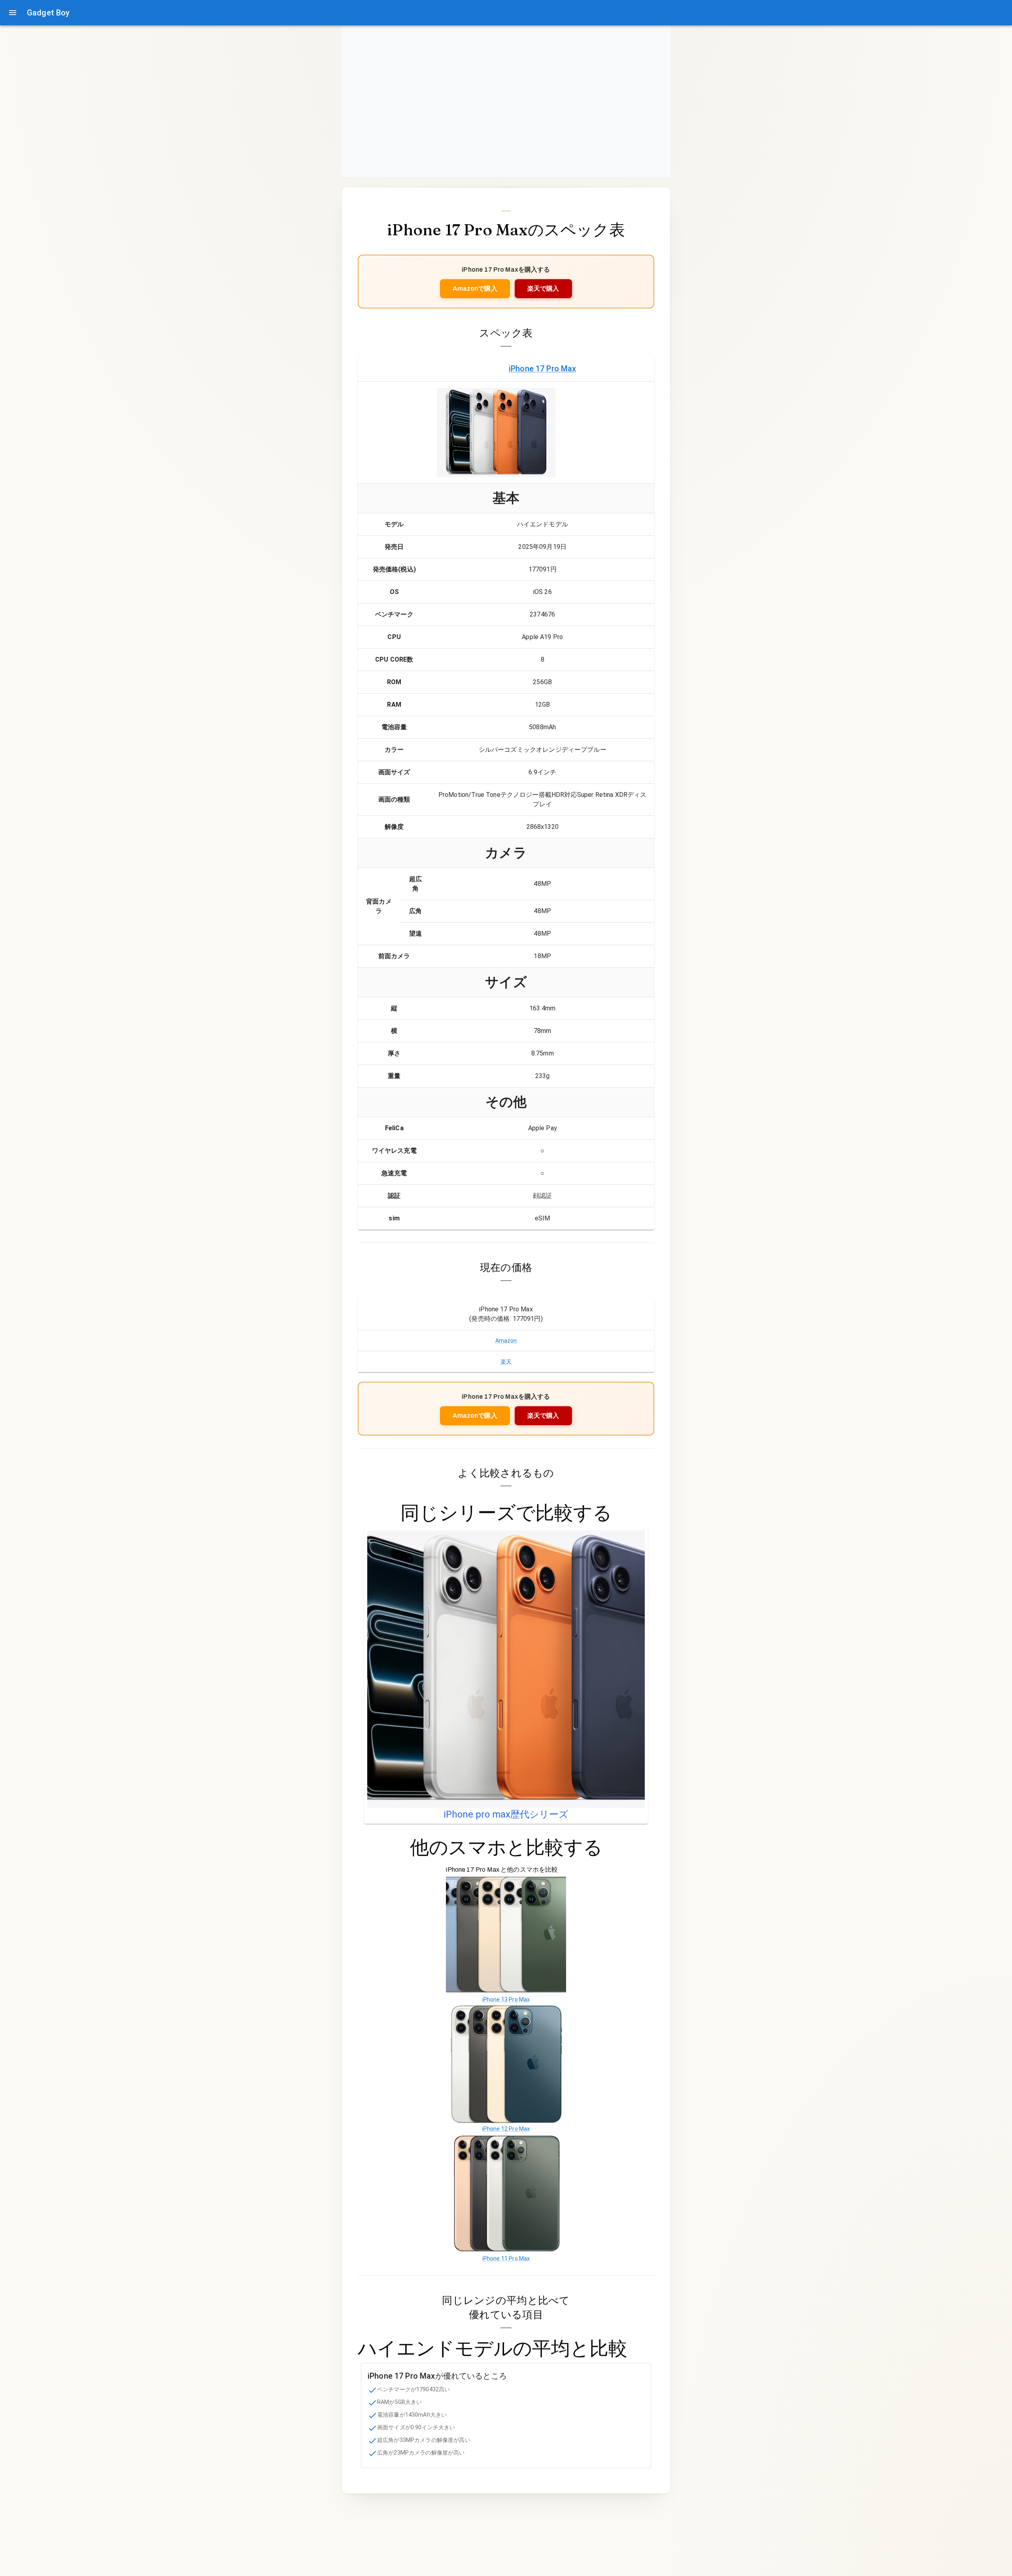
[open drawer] (13, 13)
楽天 (506, 1362)
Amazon (506, 1341)
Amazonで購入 (475, 288)
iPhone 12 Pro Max (506, 2129)
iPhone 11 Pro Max (506, 2258)
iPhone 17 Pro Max (543, 369)
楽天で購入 (543, 288)
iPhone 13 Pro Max (506, 1999)
